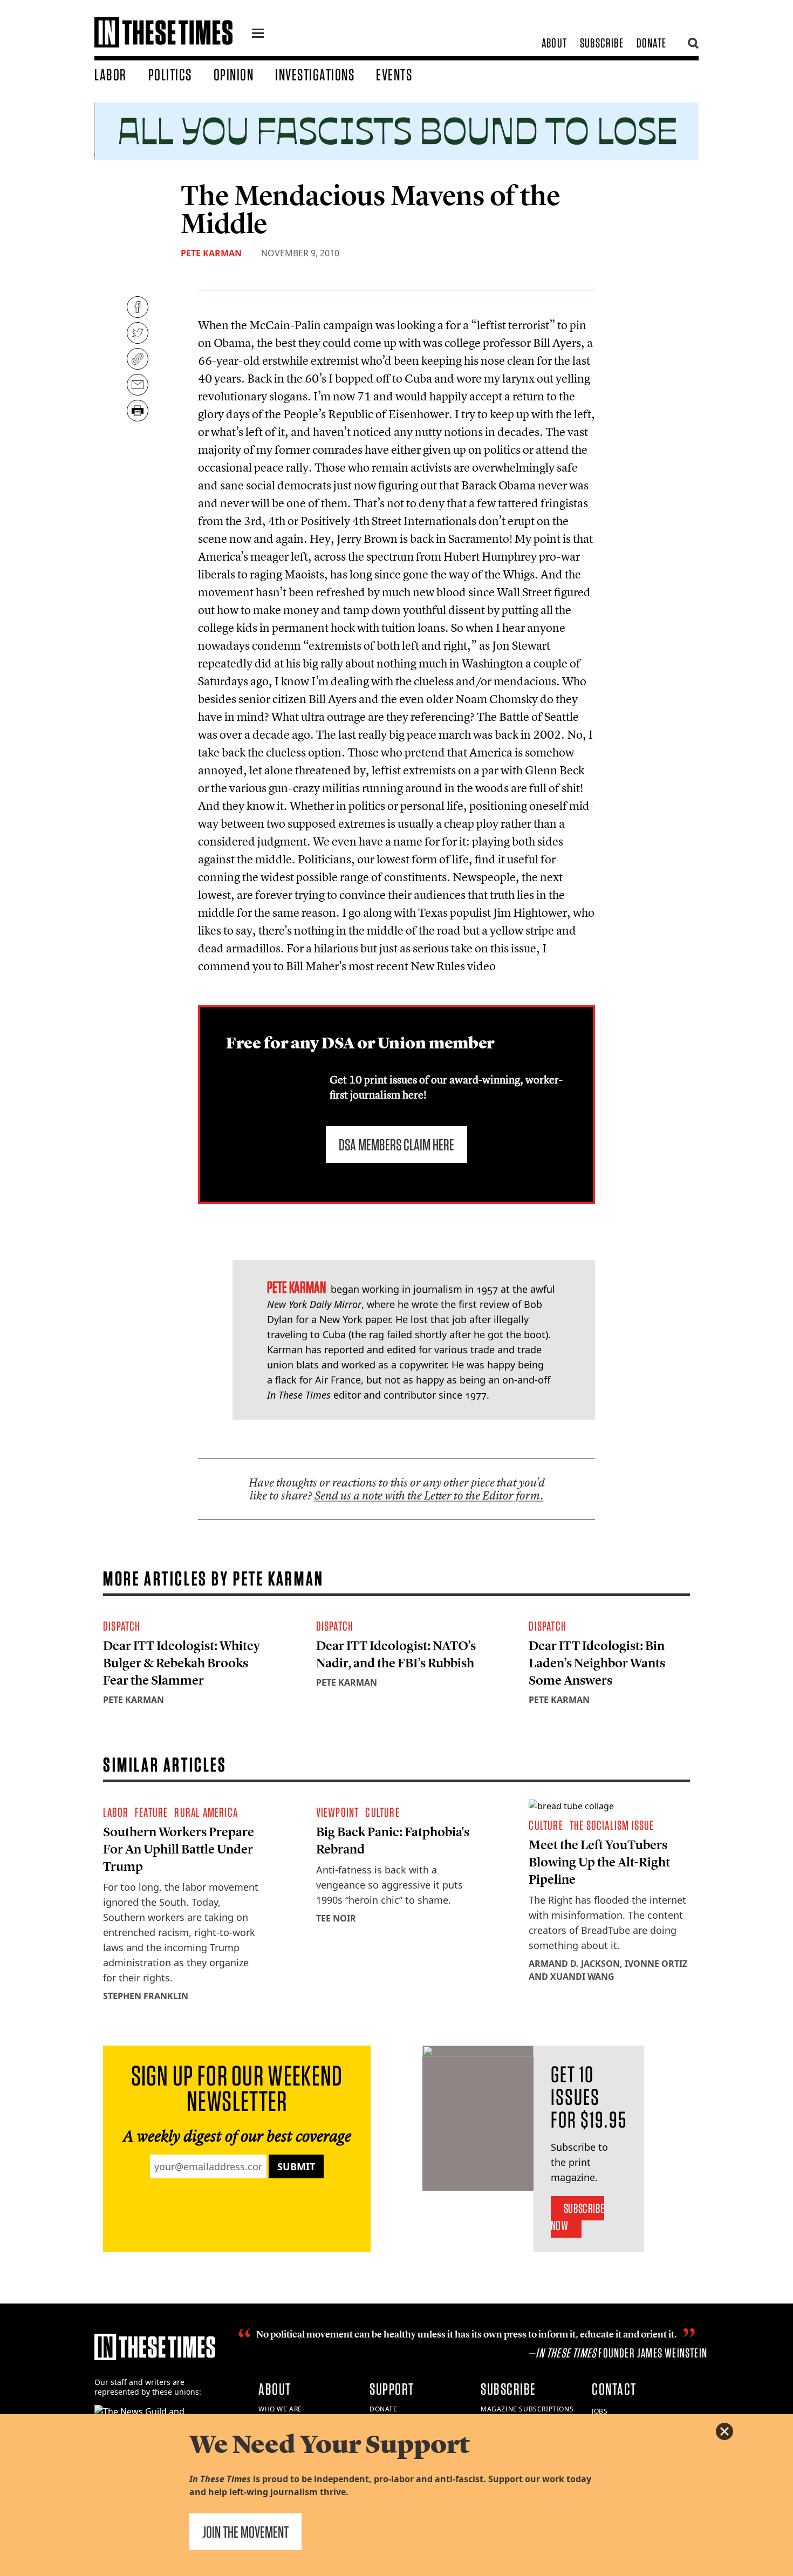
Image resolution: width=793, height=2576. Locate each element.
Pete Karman (211, 253)
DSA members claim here (396, 1144)
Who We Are (280, 2409)
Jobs (600, 2411)
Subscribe (602, 43)
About (554, 43)
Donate (651, 43)
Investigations (315, 74)
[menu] (258, 35)
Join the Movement (245, 2532)
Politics (170, 74)
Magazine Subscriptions (527, 2409)
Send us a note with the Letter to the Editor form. (429, 1495)
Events (394, 74)
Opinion (234, 74)
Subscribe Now (577, 2217)
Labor (111, 74)
